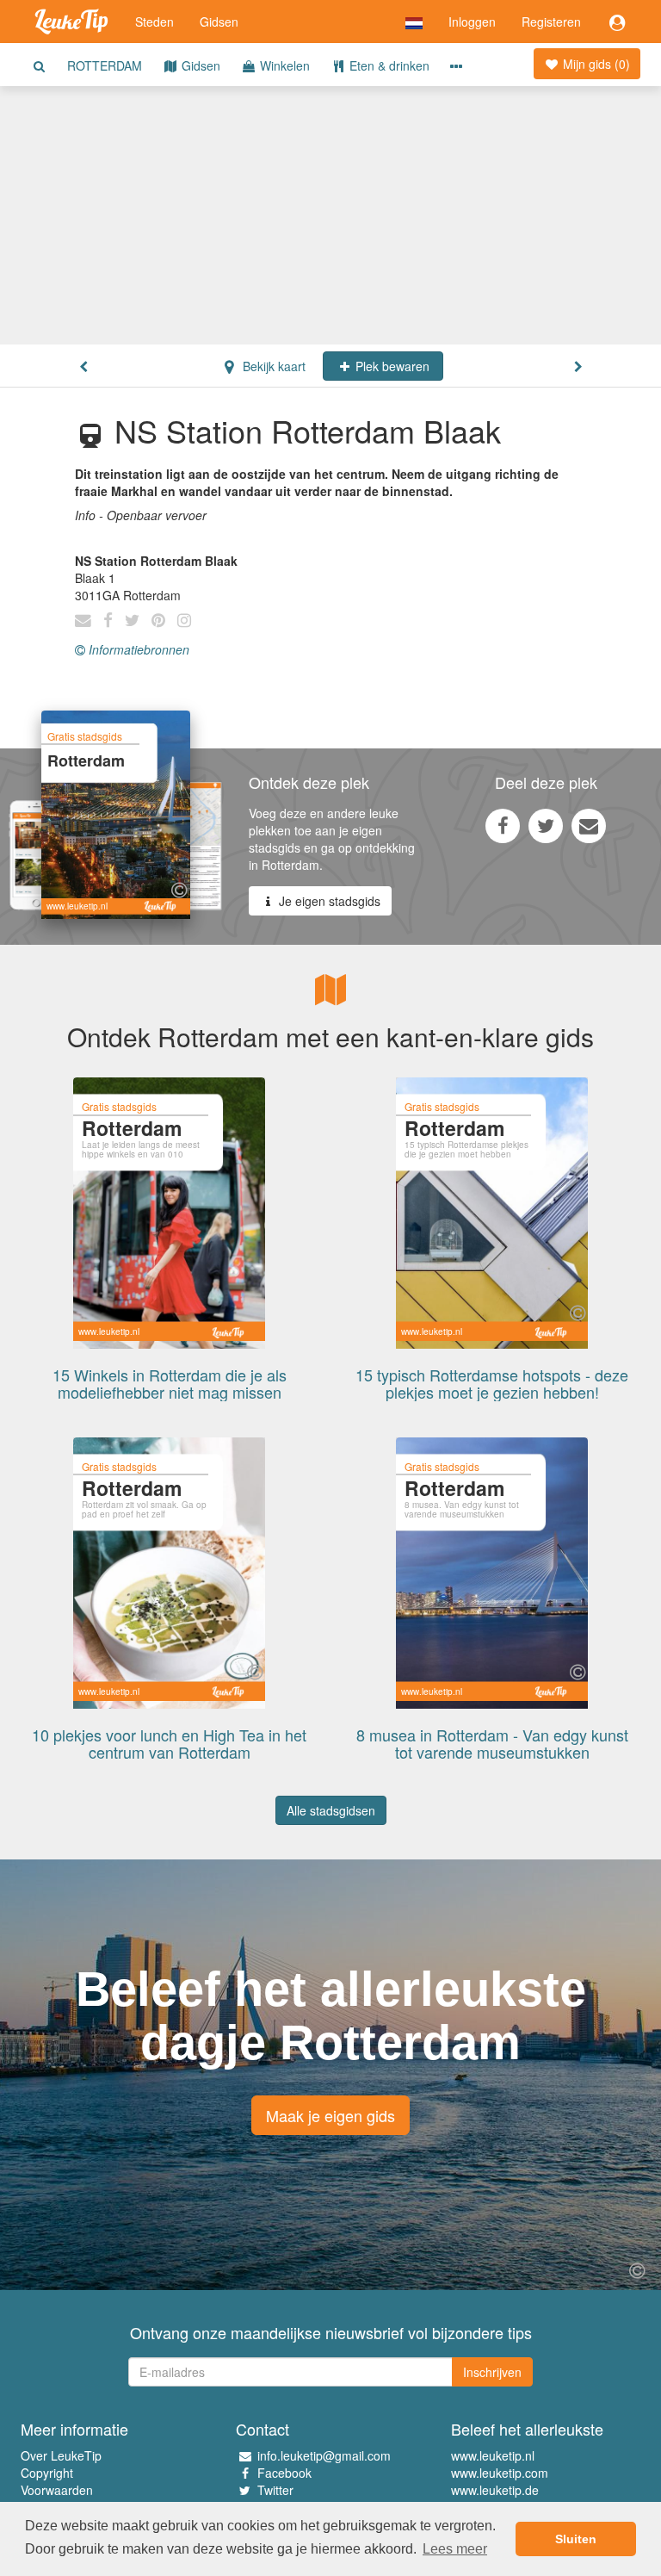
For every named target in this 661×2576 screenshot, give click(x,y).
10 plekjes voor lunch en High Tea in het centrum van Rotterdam (169, 1743)
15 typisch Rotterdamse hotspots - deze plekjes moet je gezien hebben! (492, 1383)
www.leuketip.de (495, 2490)
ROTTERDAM (105, 65)
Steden (154, 22)
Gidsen (219, 22)
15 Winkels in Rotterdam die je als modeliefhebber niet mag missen (170, 1383)
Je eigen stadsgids (328, 901)
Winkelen (283, 65)
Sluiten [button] (576, 2539)
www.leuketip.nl (493, 2455)
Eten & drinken (388, 65)
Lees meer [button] (455, 2549)
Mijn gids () (595, 64)
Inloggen (472, 22)
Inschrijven (492, 2372)
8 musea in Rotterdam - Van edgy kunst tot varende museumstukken (492, 1743)
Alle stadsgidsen (331, 1810)
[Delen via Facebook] (503, 825)
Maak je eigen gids (330, 2115)
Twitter (275, 2490)
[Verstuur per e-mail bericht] (589, 825)
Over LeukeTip (61, 2455)
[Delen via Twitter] (546, 825)
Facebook (284, 2473)
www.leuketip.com (500, 2473)
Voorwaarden (57, 2490)
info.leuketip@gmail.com (324, 2455)
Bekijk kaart (272, 366)
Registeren (551, 22)
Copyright (47, 2473)
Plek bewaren (391, 366)
